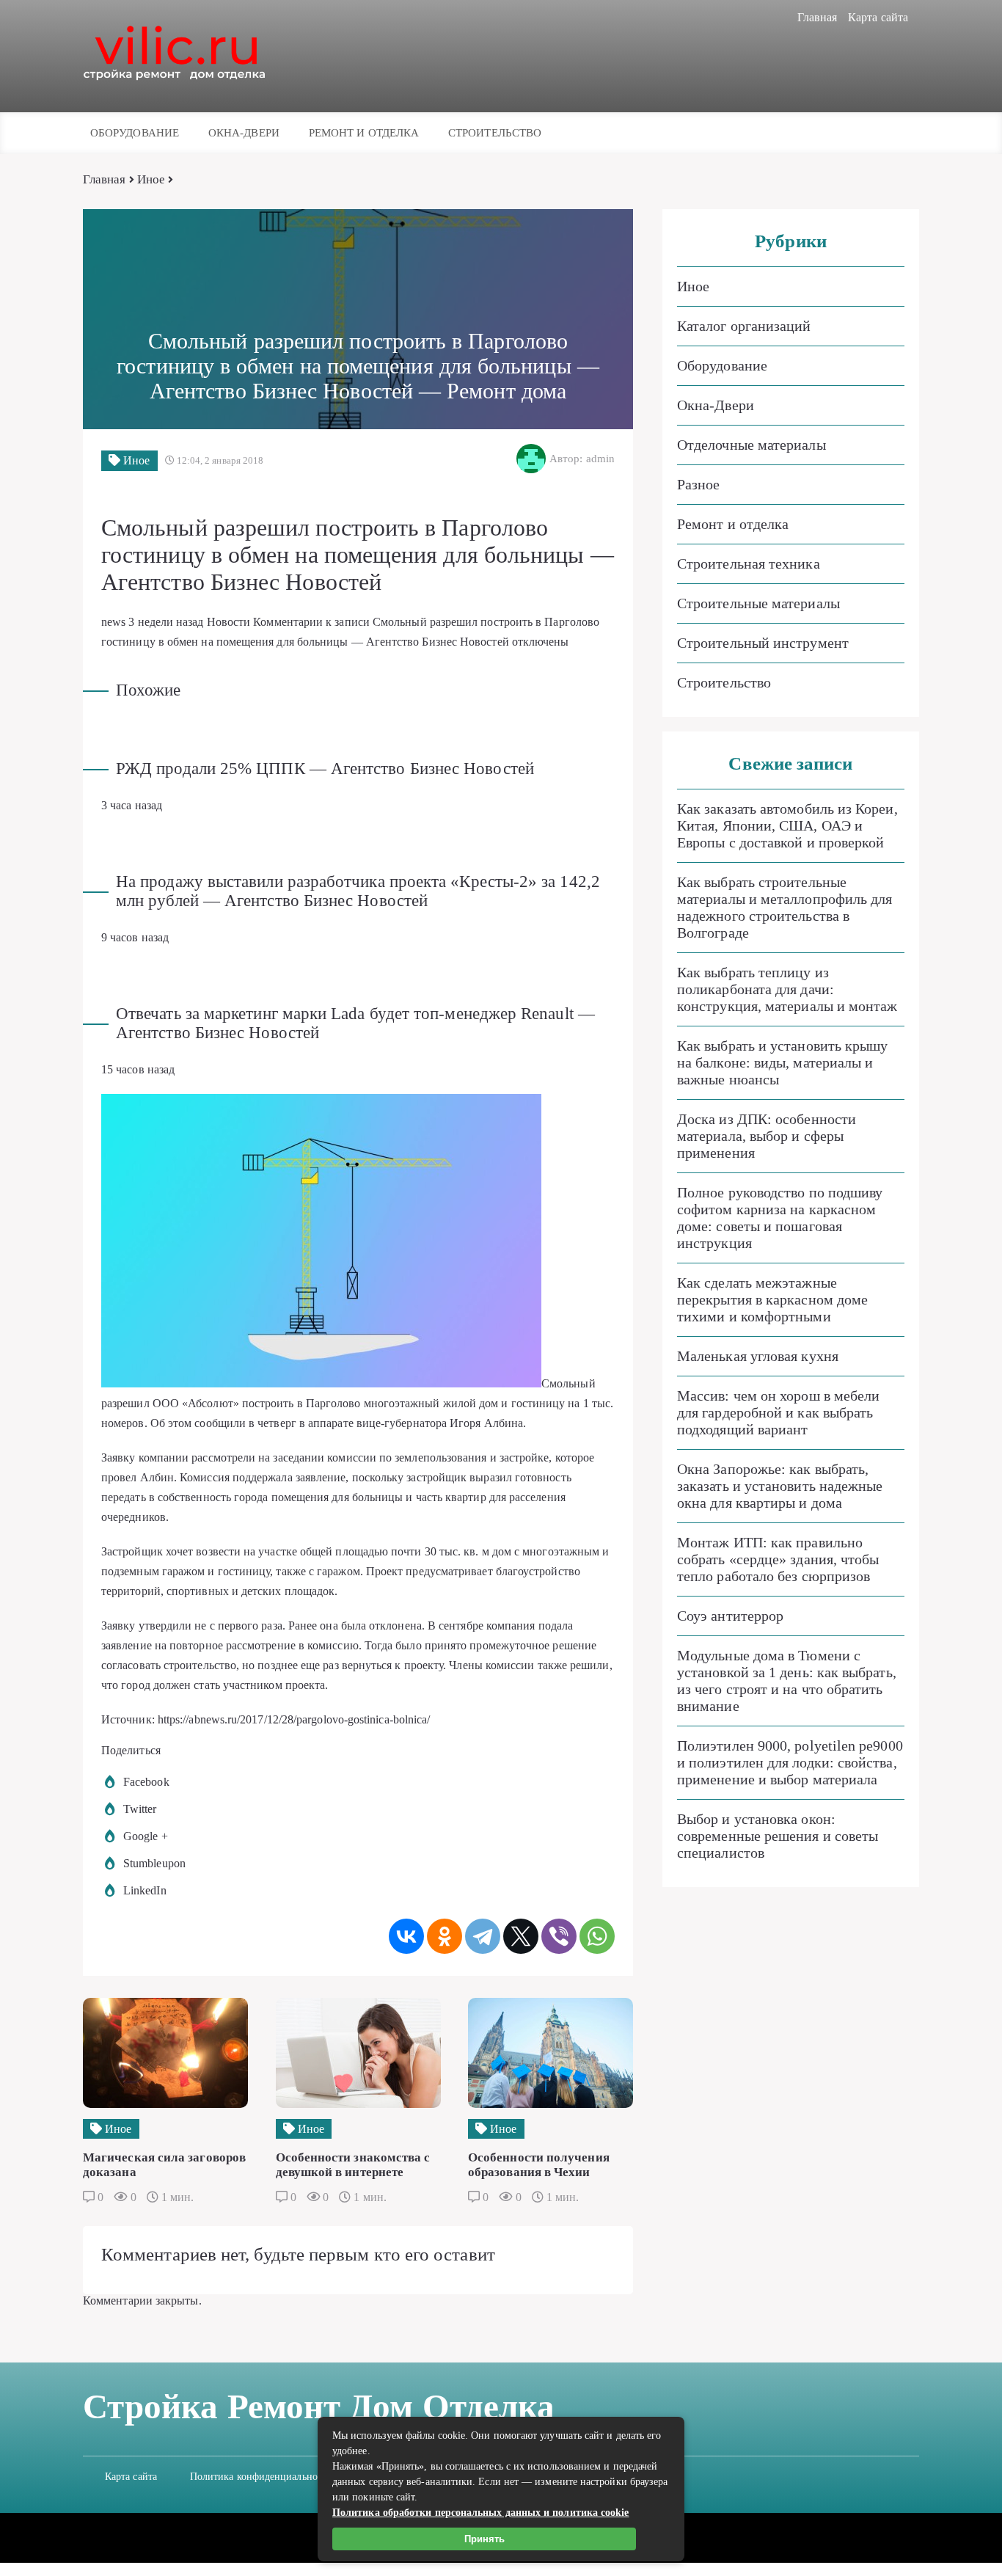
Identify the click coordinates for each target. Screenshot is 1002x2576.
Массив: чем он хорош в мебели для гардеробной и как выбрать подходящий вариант (778, 1412)
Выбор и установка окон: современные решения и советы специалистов (778, 1836)
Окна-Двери (244, 133)
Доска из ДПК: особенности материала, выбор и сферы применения (767, 1136)
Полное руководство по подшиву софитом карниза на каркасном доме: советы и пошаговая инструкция (780, 1218)
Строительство (495, 133)
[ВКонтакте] (406, 1936)
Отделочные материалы (751, 445)
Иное (151, 179)
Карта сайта (878, 17)
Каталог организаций (744, 326)
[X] (521, 1936)
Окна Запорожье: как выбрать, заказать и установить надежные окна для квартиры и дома (780, 1486)
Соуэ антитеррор (730, 1616)
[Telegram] (483, 1936)
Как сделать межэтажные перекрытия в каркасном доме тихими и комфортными (772, 1299)
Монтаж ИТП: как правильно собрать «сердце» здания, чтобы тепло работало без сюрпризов (778, 1559)
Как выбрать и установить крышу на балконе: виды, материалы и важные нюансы (782, 1062)
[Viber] (559, 1936)
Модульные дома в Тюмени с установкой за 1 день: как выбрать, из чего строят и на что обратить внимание (787, 1681)
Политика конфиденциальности (261, 2477)
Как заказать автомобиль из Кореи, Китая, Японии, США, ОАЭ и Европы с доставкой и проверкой (787, 825)
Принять (484, 2539)
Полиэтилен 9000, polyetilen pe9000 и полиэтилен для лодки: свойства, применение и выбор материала (790, 1762)
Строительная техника (749, 563)
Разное (698, 484)
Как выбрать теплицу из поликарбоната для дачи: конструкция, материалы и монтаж (787, 989)
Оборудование (135, 133)
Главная (818, 17)
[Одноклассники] (445, 1936)
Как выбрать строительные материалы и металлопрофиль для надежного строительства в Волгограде (785, 907)
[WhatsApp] (597, 1936)
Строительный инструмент (763, 643)
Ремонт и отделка (364, 133)
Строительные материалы (758, 603)
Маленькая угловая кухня (758, 1356)
